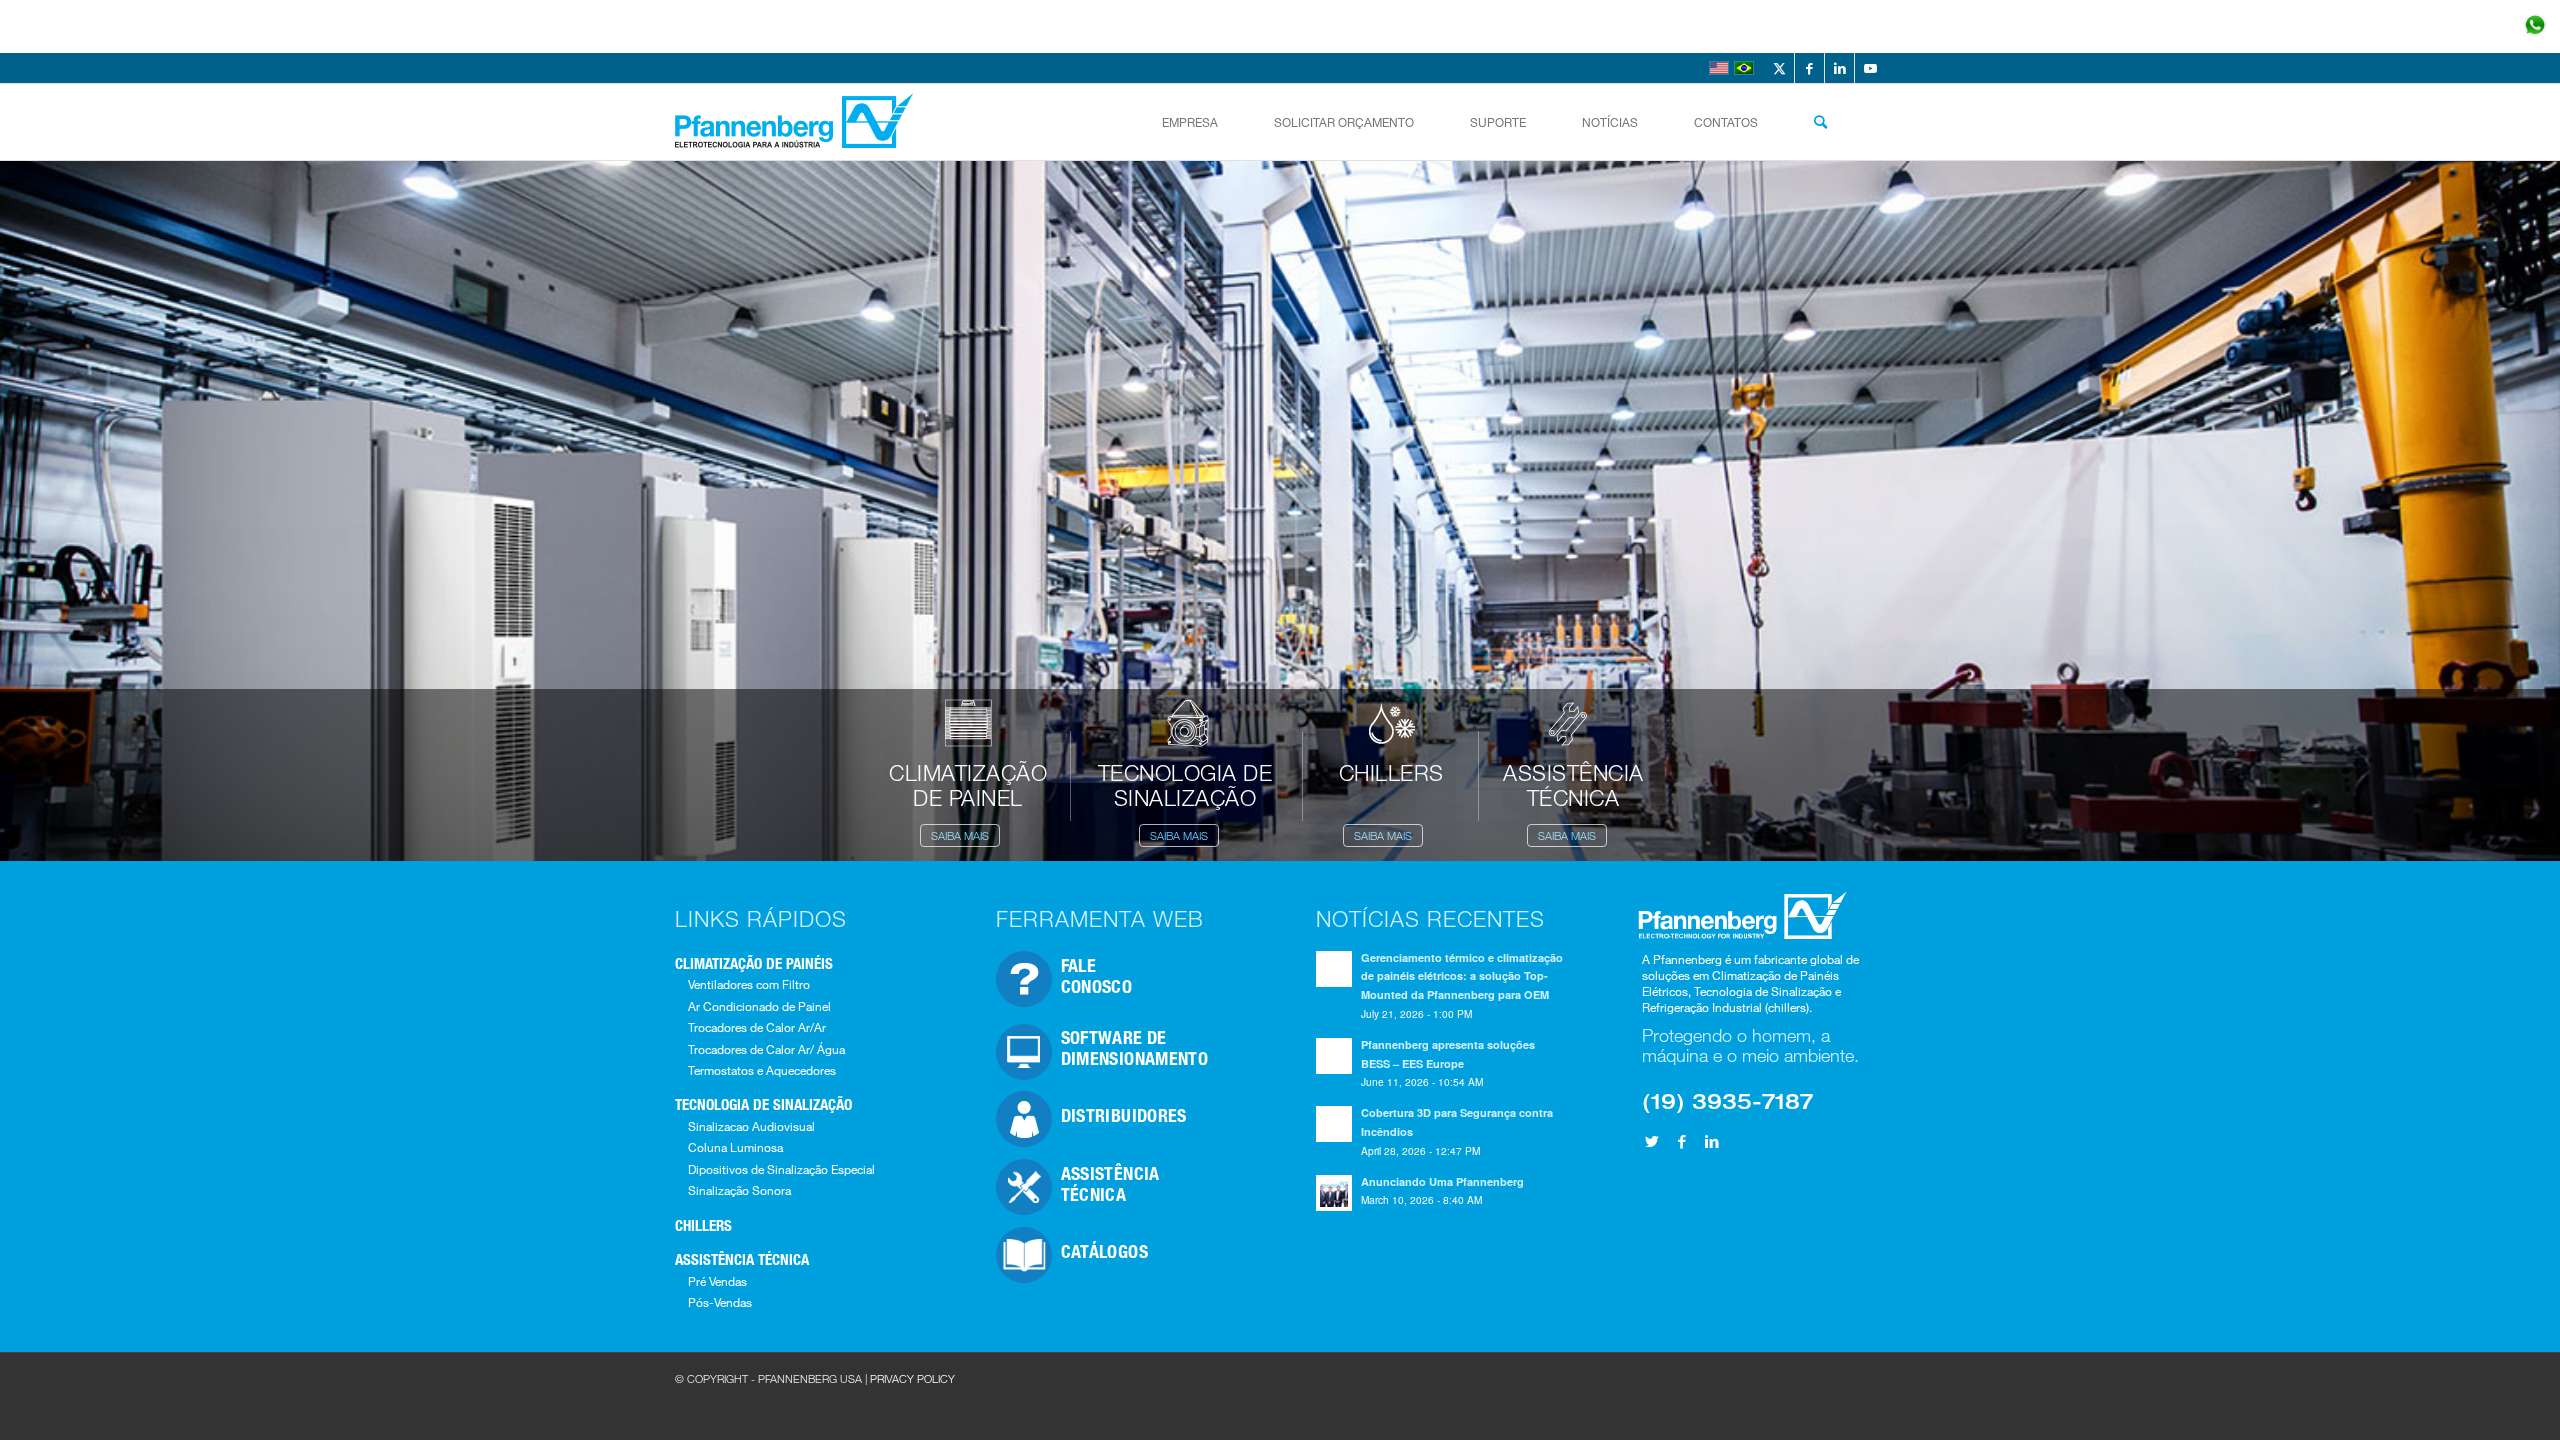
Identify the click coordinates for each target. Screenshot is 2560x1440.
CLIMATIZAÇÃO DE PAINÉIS (754, 963)
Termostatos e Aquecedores (762, 1070)
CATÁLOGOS (1104, 1251)
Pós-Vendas (720, 1302)
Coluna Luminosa (735, 1147)
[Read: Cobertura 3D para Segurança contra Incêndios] (1334, 1124)
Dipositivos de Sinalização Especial (781, 1169)
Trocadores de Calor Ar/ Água (766, 1049)
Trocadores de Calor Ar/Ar (757, 1027)
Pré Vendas (717, 1281)
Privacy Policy (912, 1378)
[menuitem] (1190, 122)
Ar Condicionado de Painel (759, 1006)
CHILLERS (703, 1225)
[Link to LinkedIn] (1839, 68)
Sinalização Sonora (739, 1190)
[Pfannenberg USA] (796, 122)
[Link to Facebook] (1809, 68)
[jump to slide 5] (593, 192)
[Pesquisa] (1820, 122)
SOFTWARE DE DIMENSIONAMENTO (1134, 1047)
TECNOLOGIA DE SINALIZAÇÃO (763, 1104)
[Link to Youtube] (1870, 68)
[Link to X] (1779, 68)
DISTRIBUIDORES (1124, 1115)
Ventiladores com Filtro (749, 984)
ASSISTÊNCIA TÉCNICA (742, 1259)
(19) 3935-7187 (1727, 1100)
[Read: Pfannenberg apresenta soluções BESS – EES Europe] (1334, 1056)
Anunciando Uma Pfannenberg (1442, 1181)
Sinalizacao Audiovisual (751, 1126)
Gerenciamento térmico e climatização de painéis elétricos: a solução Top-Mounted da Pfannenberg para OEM (1462, 976)
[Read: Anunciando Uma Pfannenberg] (1334, 1193)
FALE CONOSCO (1097, 975)
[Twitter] (1652, 1141)
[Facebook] (1682, 1141)
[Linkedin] (1712, 1141)
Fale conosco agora (2399, 26)
